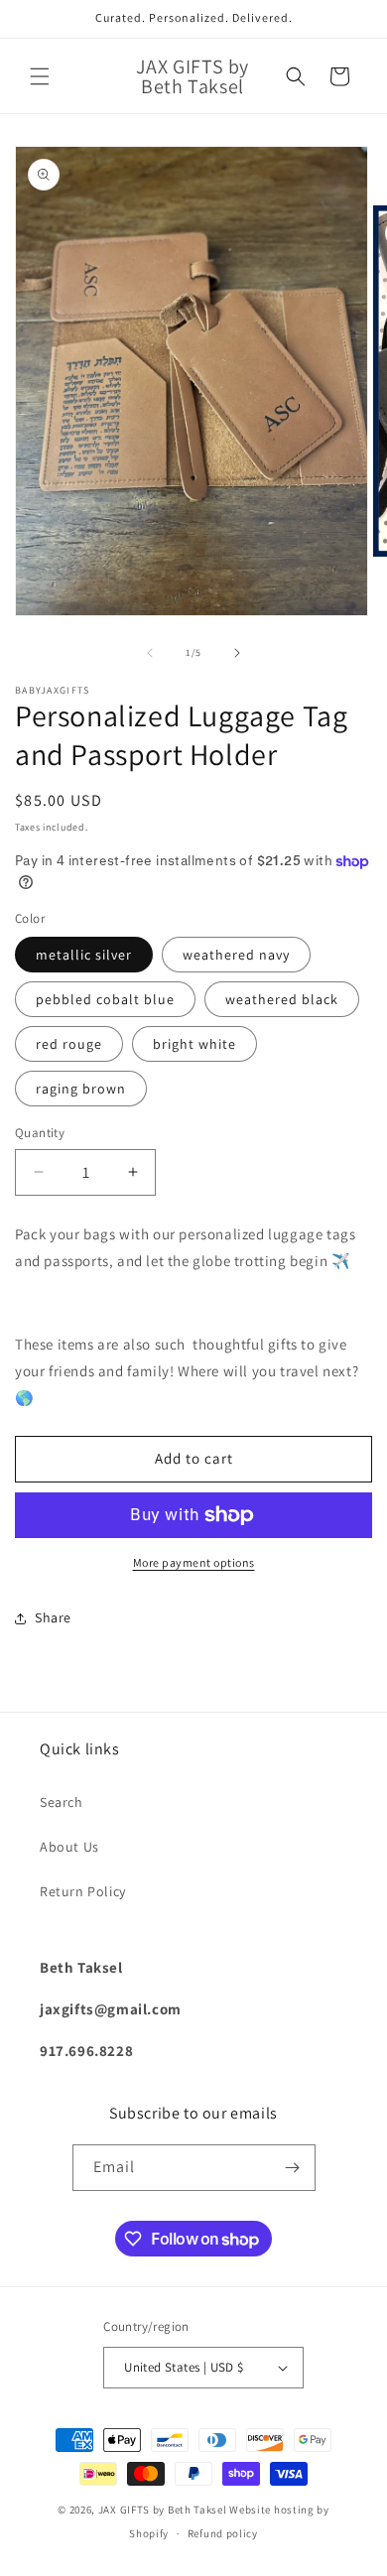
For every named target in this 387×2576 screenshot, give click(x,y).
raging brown (81, 1089)
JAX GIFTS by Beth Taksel (163, 2510)
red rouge (69, 1044)
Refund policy (223, 2533)
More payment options (194, 1562)
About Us (69, 1847)
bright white (194, 1044)
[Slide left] (150, 653)
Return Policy (83, 1891)
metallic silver (84, 955)
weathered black (282, 999)
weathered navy (236, 955)
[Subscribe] (293, 2168)
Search (62, 1802)
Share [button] (53, 1617)
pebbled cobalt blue (105, 999)
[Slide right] (237, 653)
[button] (40, 76)
